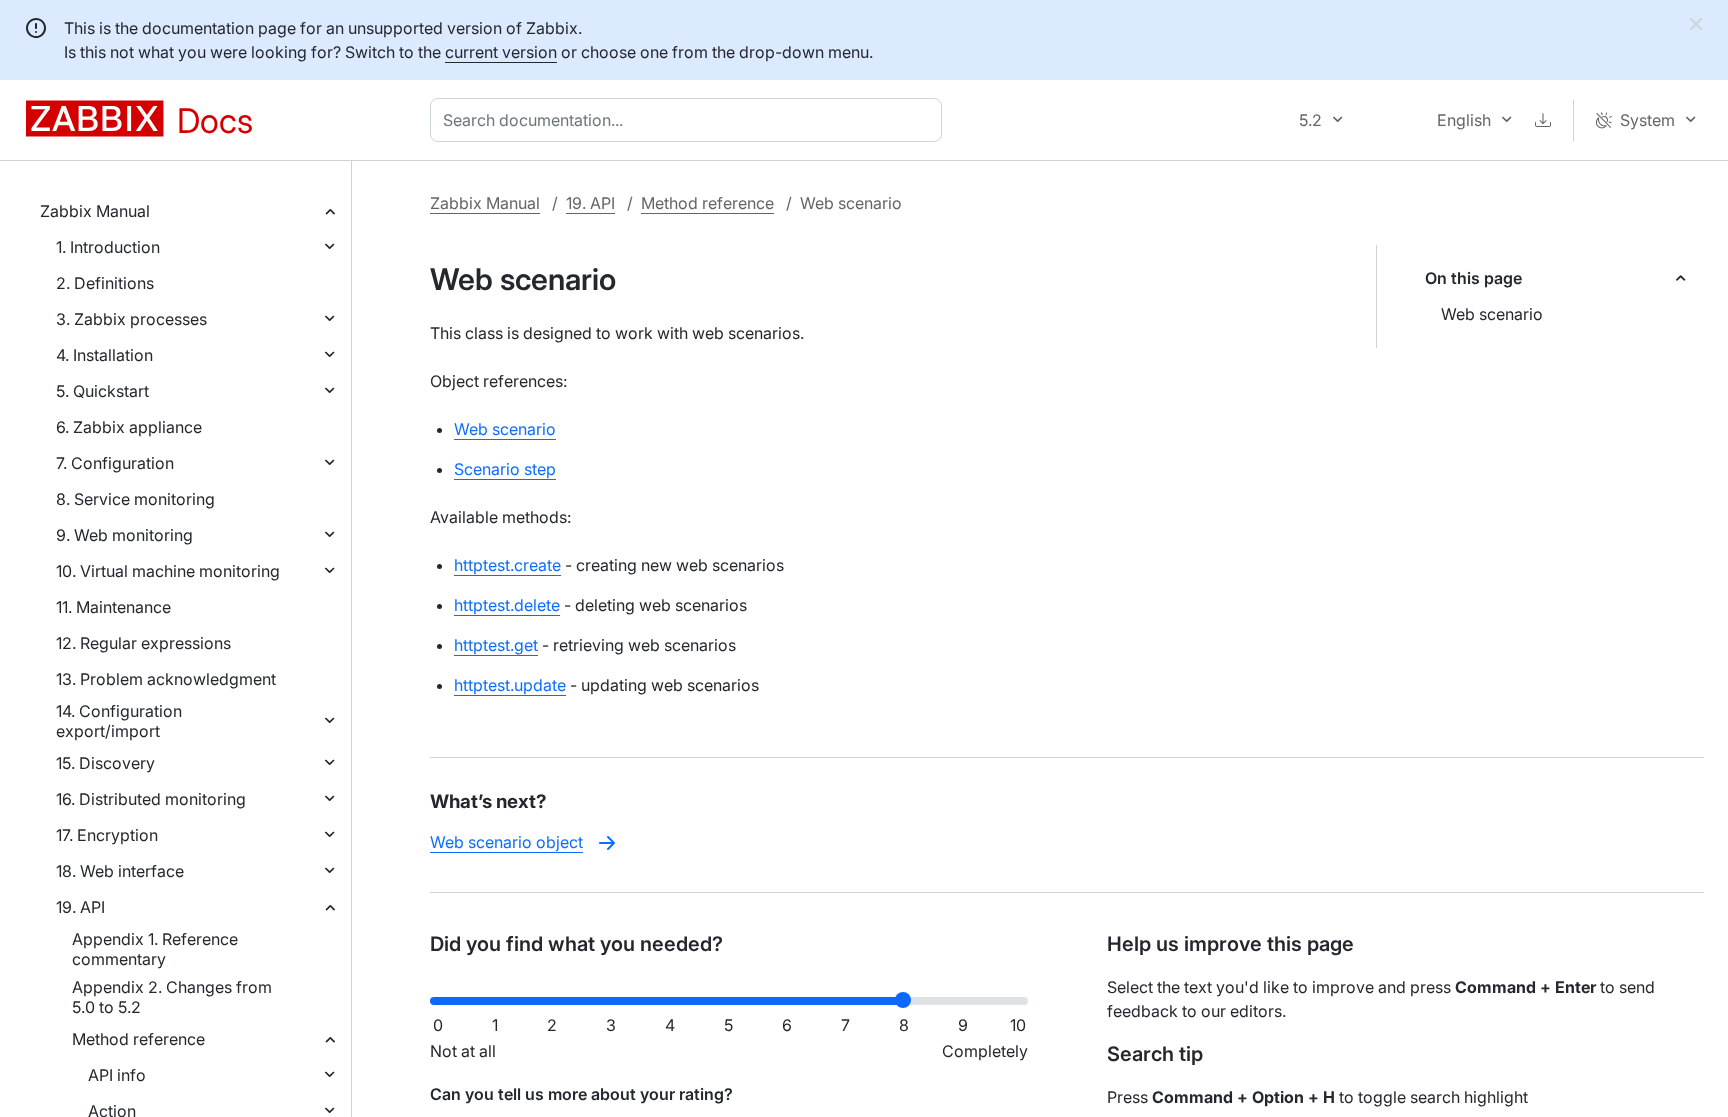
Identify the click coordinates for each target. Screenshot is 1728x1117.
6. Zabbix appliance (129, 427)
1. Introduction (108, 247)
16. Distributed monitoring (151, 799)
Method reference (138, 1039)
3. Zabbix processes (131, 319)
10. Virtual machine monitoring (168, 571)
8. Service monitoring (135, 499)
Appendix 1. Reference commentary (155, 949)
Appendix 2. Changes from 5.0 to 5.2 (172, 997)
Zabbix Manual (95, 211)
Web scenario (1492, 314)
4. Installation (104, 355)
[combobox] (690, 120)
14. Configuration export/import (119, 721)
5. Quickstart (102, 391)
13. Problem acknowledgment (166, 679)
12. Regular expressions (143, 643)
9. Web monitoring (124, 535)
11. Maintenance (113, 607)
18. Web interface (120, 871)
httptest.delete (507, 605)
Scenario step (505, 469)
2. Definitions (105, 283)
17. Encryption (107, 835)
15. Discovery (105, 763)
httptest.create (507, 565)
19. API (80, 907)
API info (117, 1075)
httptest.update (510, 685)
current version (501, 52)
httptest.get (496, 645)
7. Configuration (115, 463)
